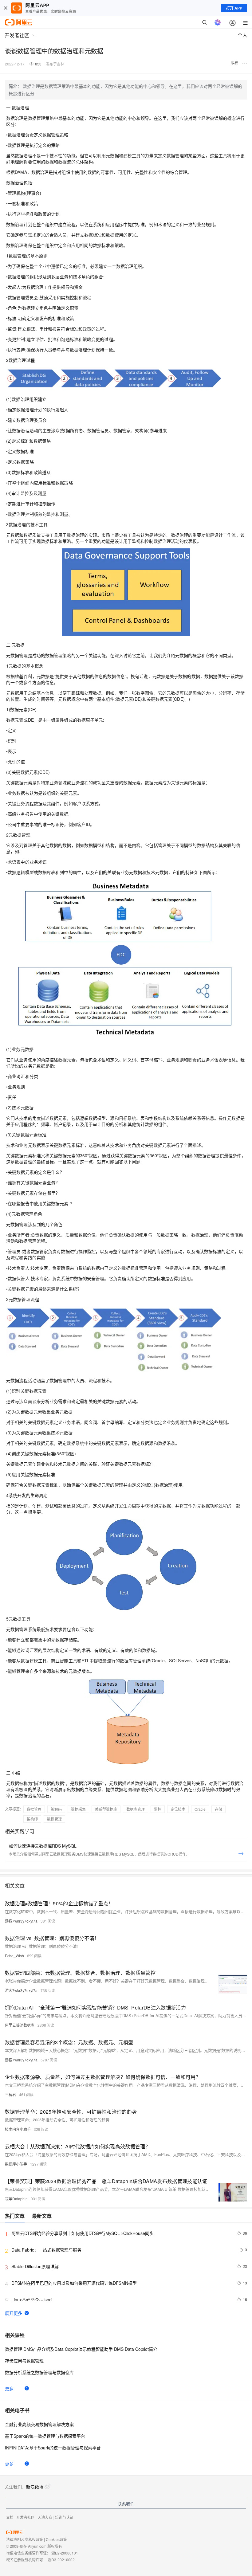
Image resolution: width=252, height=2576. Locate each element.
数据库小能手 (16, 2164)
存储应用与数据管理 (24, 2361)
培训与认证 (64, 2517)
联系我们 (126, 2503)
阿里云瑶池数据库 (20, 2025)
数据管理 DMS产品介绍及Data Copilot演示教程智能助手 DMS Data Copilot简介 (81, 2349)
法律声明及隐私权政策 (25, 2539)
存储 (219, 1809)
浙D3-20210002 (61, 2560)
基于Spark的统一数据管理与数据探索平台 (45, 2436)
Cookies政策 (56, 2539)
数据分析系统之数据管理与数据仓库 (39, 2372)
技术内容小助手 (18, 2129)
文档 (10, 2517)
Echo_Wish (14, 1956)
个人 (242, 35)
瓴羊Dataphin (16, 2199)
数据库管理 (136, 1809)
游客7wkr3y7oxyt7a (21, 1921)
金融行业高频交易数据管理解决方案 (39, 2424)
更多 (9, 2388)
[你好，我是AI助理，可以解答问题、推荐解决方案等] (218, 22)
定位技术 (178, 1809)
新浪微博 (35, 2487)
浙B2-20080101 (65, 2553)
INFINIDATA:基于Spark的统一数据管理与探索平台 (53, 2448)
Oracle (200, 1809)
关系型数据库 (106, 1809)
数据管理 (34, 1809)
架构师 (32, 1819)
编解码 (56, 1809)
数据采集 (78, 1809)
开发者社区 (26, 2517)
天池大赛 (45, 2517)
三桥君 (10, 2094)
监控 (158, 1809)
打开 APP (234, 8)
